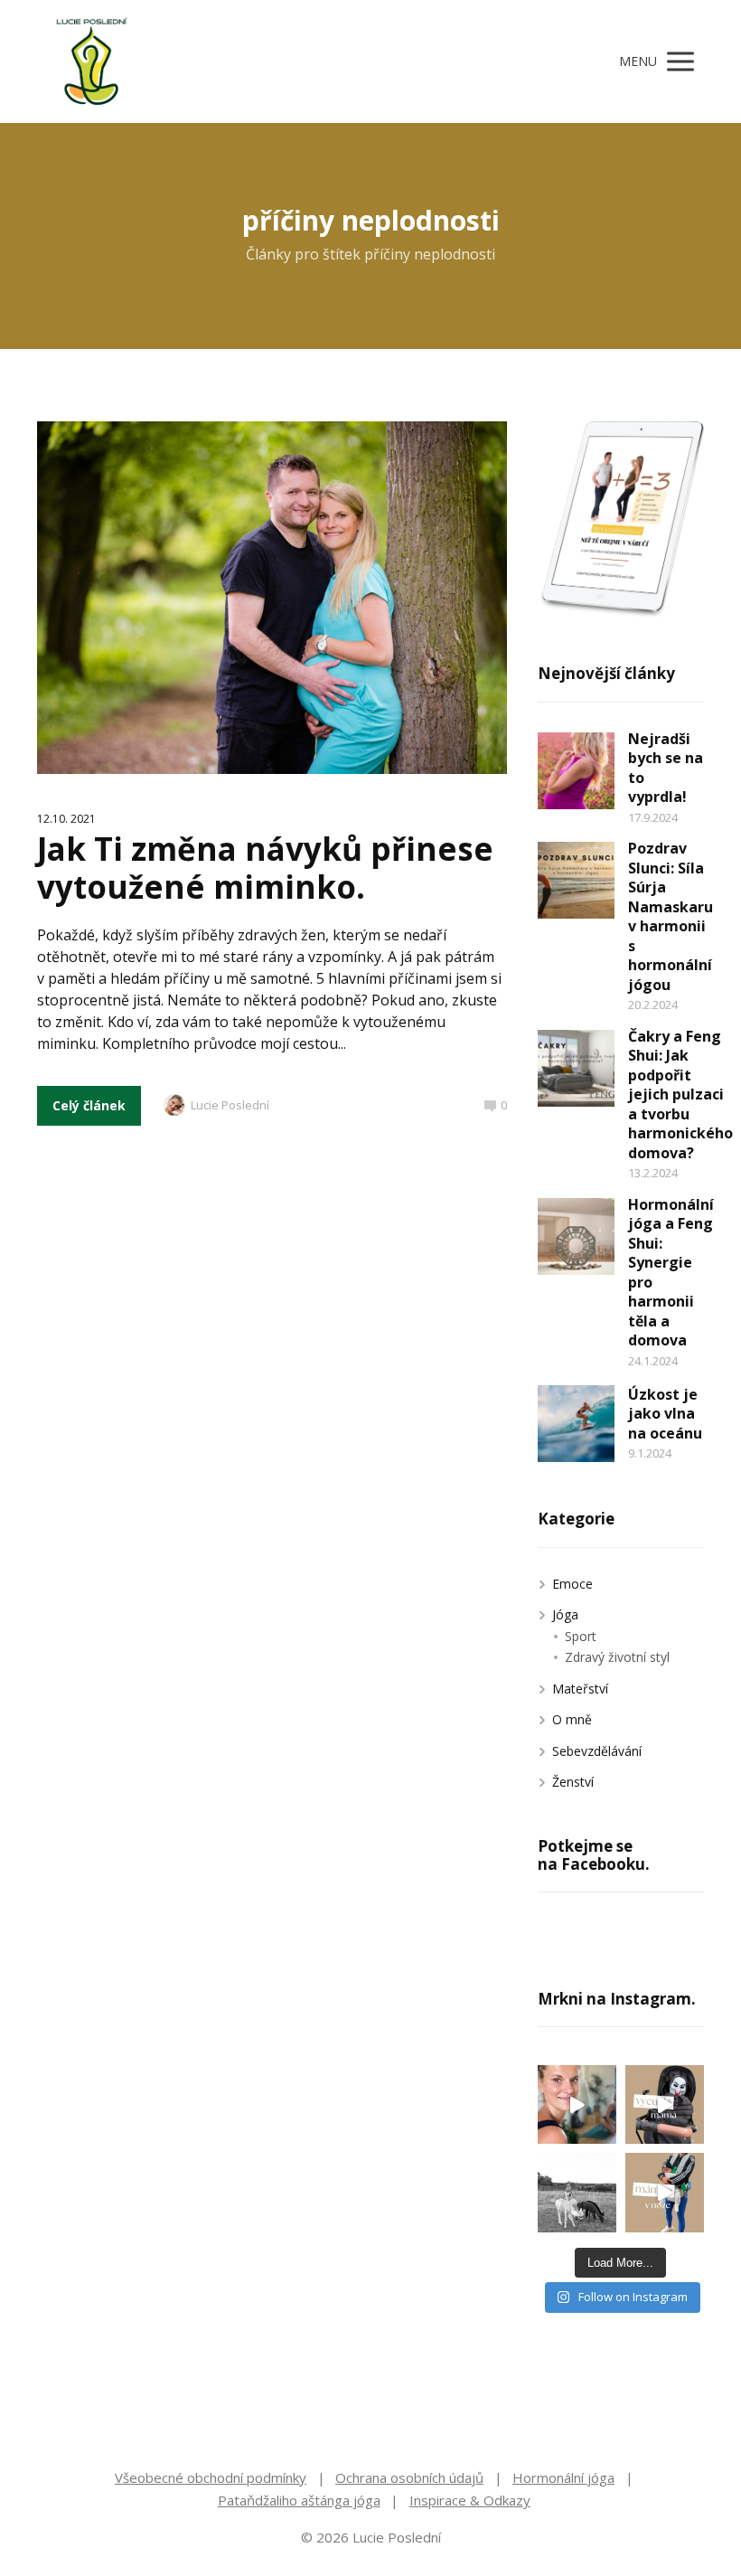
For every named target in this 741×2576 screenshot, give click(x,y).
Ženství (573, 1782)
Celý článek (89, 1105)
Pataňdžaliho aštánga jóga (299, 2500)
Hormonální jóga (563, 2477)
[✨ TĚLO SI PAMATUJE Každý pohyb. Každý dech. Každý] (577, 2104)
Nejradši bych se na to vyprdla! (666, 768)
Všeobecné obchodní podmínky (211, 2477)
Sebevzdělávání (597, 1751)
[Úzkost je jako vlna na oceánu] (576, 1424)
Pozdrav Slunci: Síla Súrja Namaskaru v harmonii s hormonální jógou (671, 916)
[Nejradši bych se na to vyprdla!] (576, 771)
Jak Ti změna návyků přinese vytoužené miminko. (265, 868)
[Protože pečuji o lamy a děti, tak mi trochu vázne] (577, 2192)
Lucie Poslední (230, 1105)
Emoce (572, 1584)
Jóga (565, 1614)
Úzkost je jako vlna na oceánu (665, 1414)
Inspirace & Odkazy (470, 2500)
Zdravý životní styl (617, 1657)
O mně (572, 1719)
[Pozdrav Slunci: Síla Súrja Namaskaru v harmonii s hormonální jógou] (576, 880)
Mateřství (580, 1689)
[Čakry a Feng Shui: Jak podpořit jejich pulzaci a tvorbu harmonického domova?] (576, 1068)
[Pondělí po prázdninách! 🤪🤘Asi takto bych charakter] (665, 2104)
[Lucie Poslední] (91, 61)
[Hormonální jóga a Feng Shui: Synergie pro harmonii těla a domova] (576, 1236)
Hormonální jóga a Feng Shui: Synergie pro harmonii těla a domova (671, 1273)
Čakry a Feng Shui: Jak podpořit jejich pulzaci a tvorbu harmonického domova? (680, 1095)
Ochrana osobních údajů (409, 2477)
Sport (581, 1636)
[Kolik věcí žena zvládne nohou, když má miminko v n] (665, 2192)
